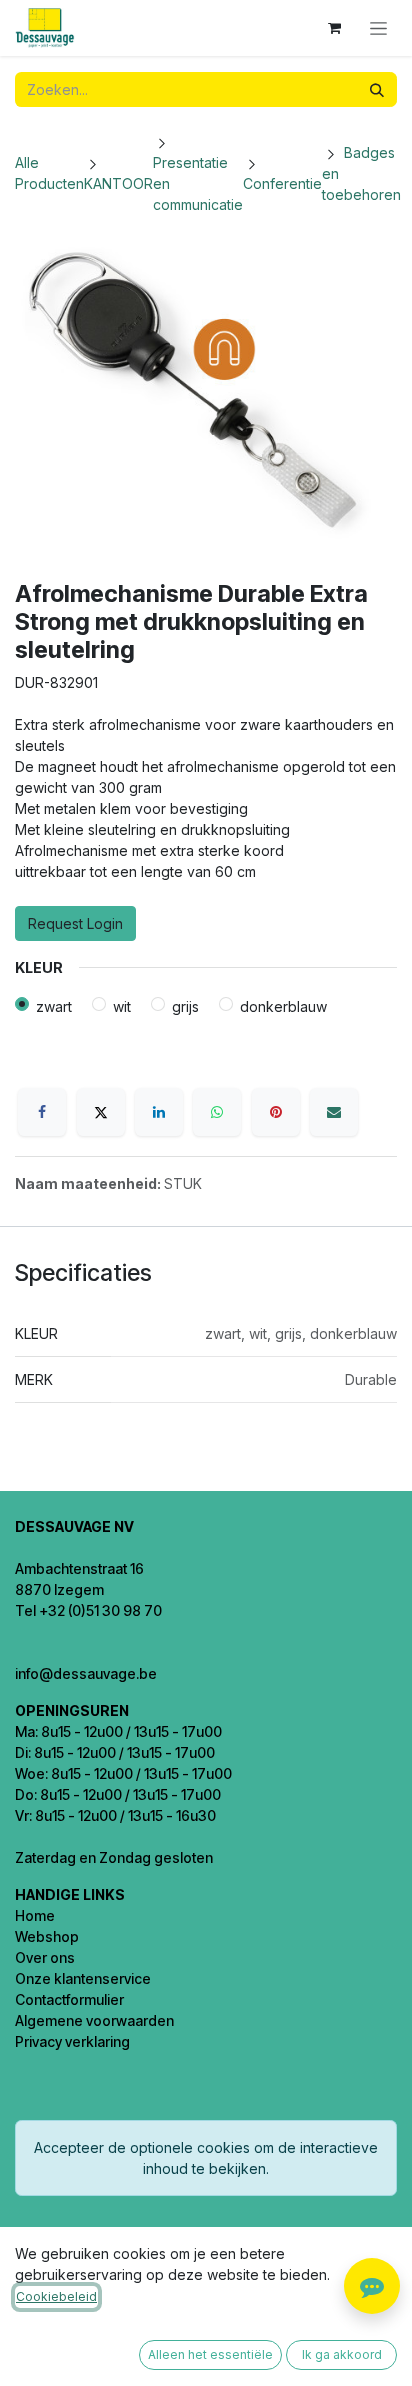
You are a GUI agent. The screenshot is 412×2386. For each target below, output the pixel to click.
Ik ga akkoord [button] (342, 2354)
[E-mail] (334, 1112)
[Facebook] (42, 1112)
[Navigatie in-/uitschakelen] (378, 28)
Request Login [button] (75, 923)
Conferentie (282, 183)
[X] (101, 1112)
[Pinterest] (276, 1112)
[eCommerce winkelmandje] (334, 28)
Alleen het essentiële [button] (210, 2354)
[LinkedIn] (159, 1112)
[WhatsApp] (217, 1112)
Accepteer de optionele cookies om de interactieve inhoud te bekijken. (206, 2158)
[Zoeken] (377, 89)
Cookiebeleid (56, 2296)
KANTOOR (118, 183)
